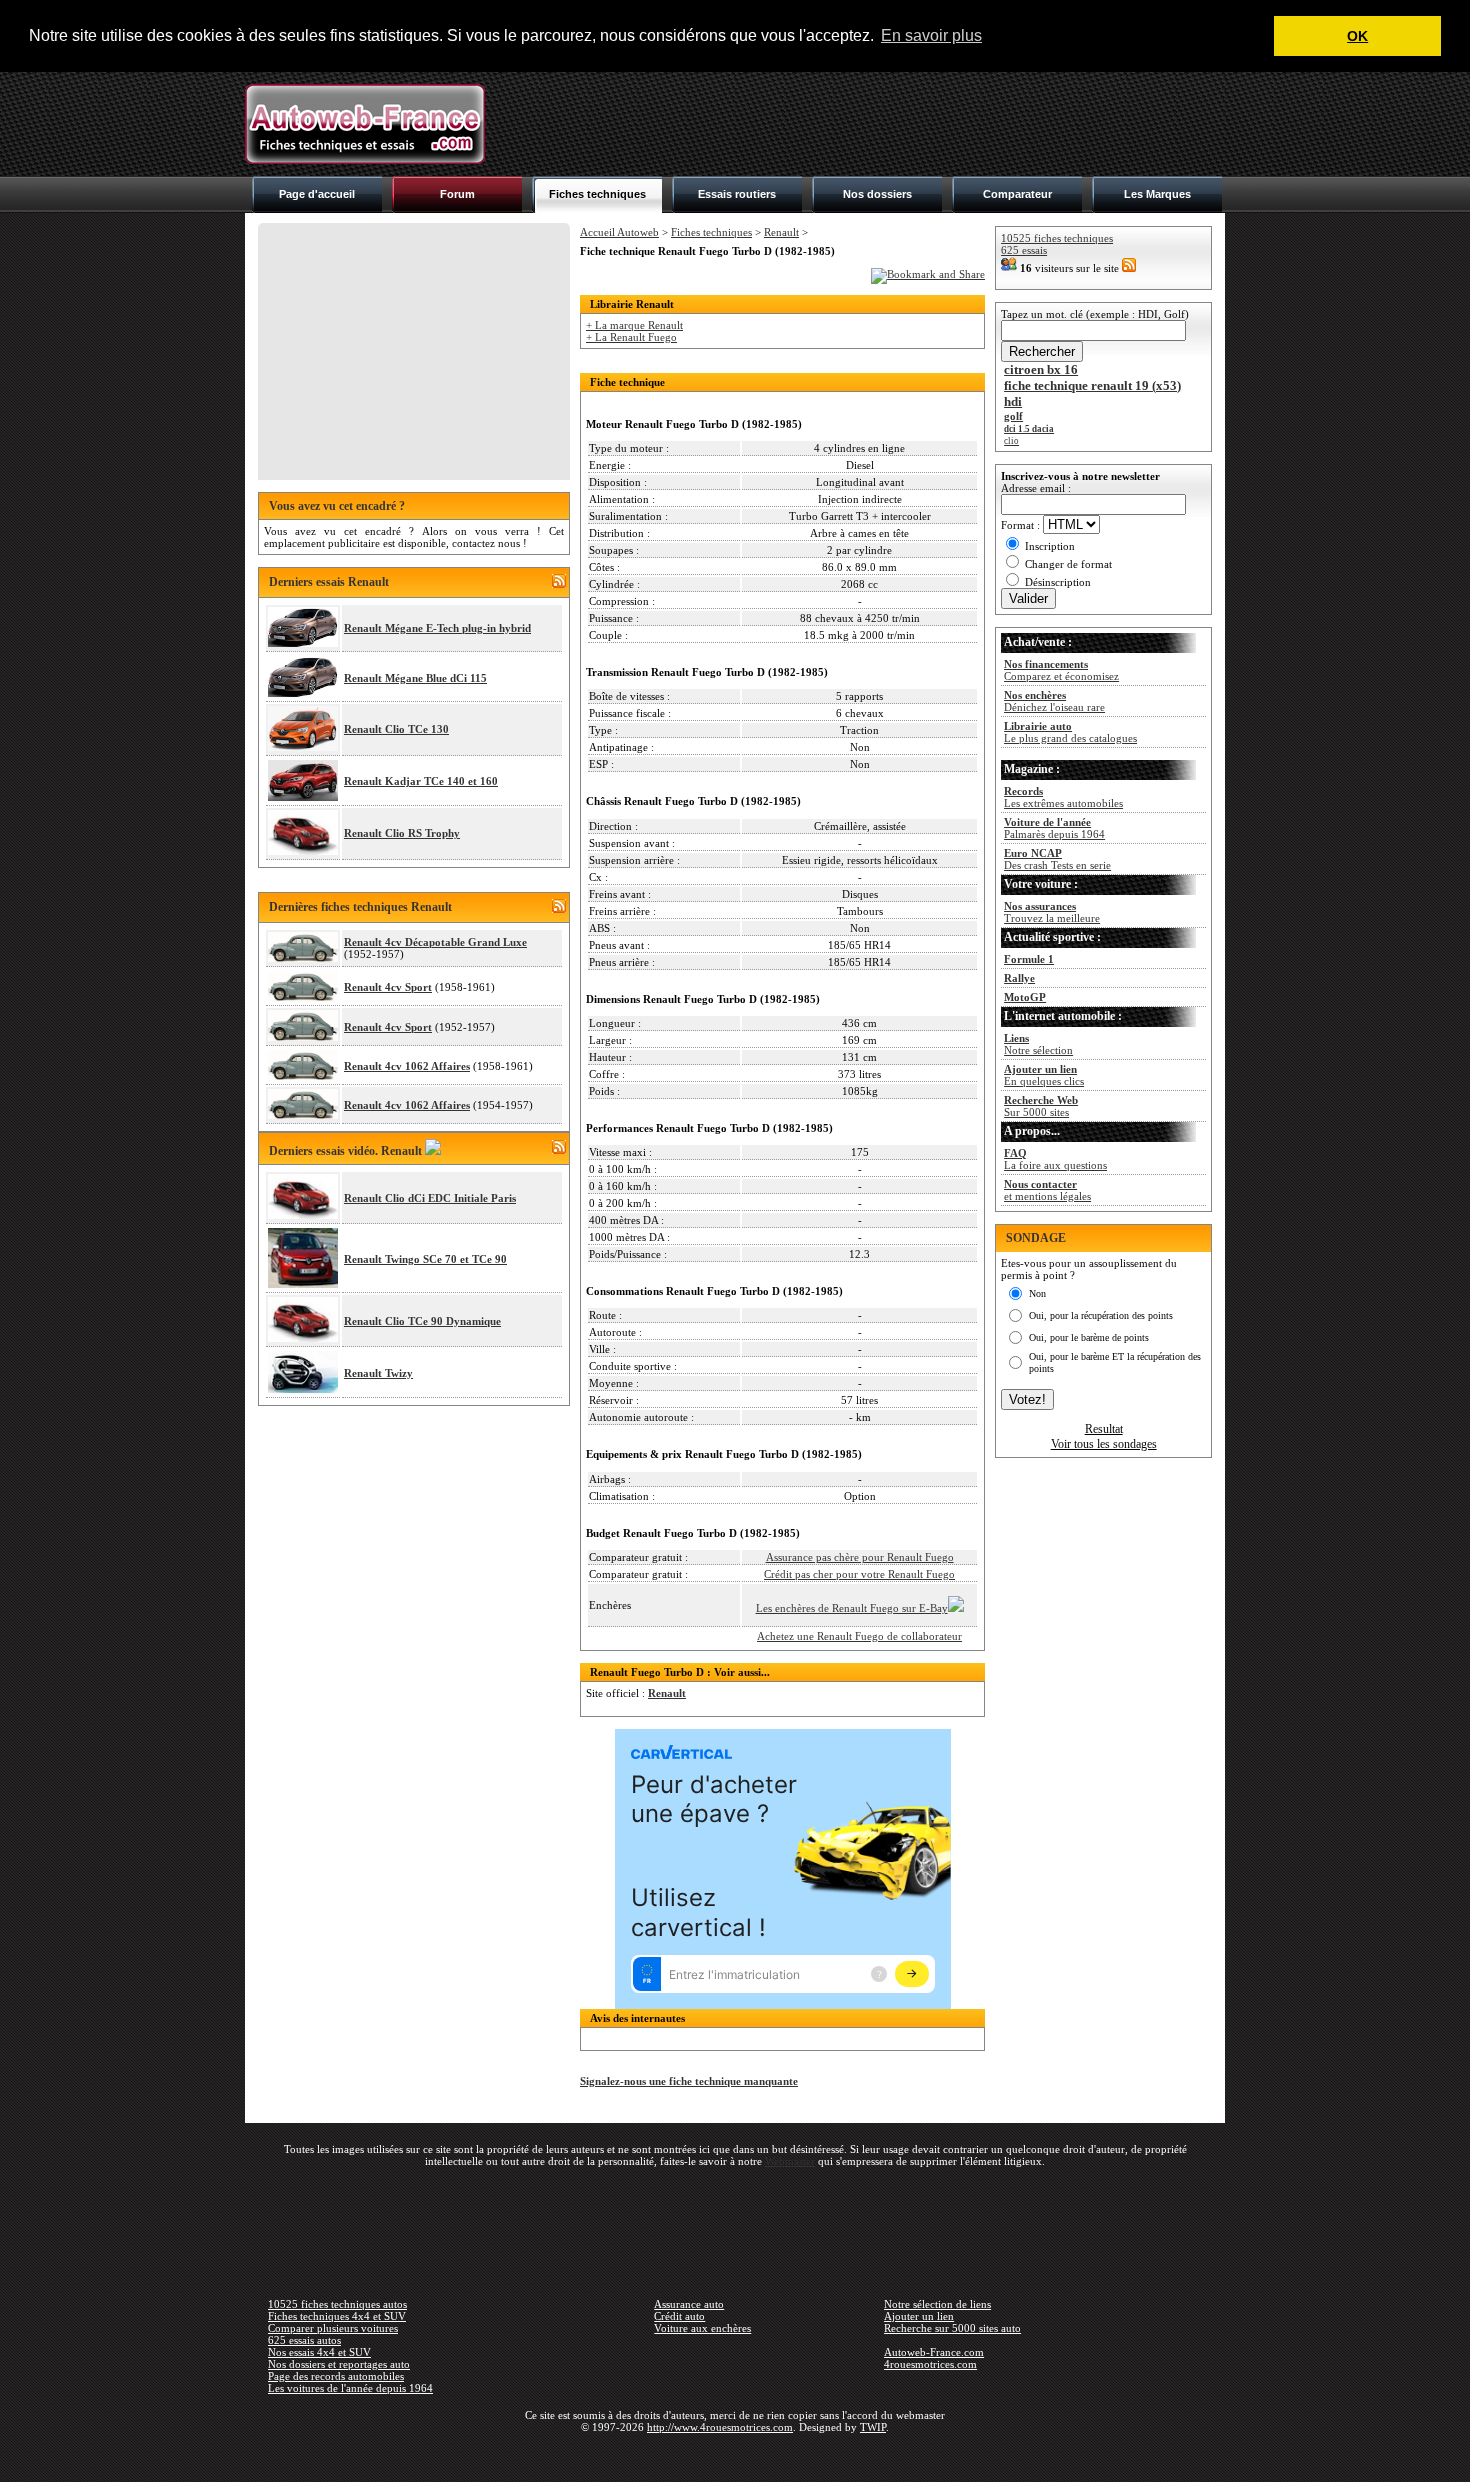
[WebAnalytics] (735, 2456)
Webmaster (790, 2161)
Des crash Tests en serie (1057, 859)
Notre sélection (1038, 1044)
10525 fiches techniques (1057, 238)
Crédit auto (679, 2316)
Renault (781, 232)
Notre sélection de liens (937, 2304)
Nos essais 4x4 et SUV (319, 2352)
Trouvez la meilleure (1052, 912)
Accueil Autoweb (619, 232)
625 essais (1024, 250)
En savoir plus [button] (931, 35)
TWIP (873, 2427)
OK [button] (1357, 36)
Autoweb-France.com (934, 2352)
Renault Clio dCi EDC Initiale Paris (430, 1198)
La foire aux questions (1055, 1159)
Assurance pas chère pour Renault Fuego (860, 1557)
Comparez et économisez (1061, 670)
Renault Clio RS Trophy (402, 833)
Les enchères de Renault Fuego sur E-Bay (852, 1608)
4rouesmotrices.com (930, 2364)
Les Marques (1157, 194)
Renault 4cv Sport (388, 987)
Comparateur (1017, 194)
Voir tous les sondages (1104, 1444)
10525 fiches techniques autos (337, 2304)
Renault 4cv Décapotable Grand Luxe (435, 942)
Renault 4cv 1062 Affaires (407, 1066)
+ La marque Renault (634, 325)
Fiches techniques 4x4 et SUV (337, 2316)
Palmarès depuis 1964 (1054, 828)
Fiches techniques (597, 194)
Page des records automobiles (336, 2376)
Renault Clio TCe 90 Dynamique (422, 1321)
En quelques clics (1044, 1075)
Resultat (1104, 1429)
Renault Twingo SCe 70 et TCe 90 (425, 1259)
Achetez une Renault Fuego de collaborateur (859, 1636)
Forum (457, 194)
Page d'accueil (317, 194)
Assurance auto (689, 2304)
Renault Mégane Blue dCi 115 (415, 678)
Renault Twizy (378, 1373)
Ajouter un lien (919, 2316)
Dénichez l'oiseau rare (1054, 701)
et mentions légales (1047, 1190)
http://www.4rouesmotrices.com (720, 2427)
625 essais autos (304, 2340)
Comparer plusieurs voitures (333, 2328)
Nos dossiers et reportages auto (339, 2364)
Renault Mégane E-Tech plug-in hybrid (437, 628)
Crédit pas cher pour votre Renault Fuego (859, 1574)
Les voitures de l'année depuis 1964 (350, 2388)
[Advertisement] (861, 124)
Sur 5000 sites (1041, 1106)
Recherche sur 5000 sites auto (952, 2328)
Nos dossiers (877, 194)
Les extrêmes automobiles (1063, 797)
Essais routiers (737, 194)
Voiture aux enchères (702, 2328)
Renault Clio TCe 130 (396, 729)
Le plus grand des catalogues (1070, 732)
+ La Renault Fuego (631, 337)
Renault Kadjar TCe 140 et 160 (421, 781)
